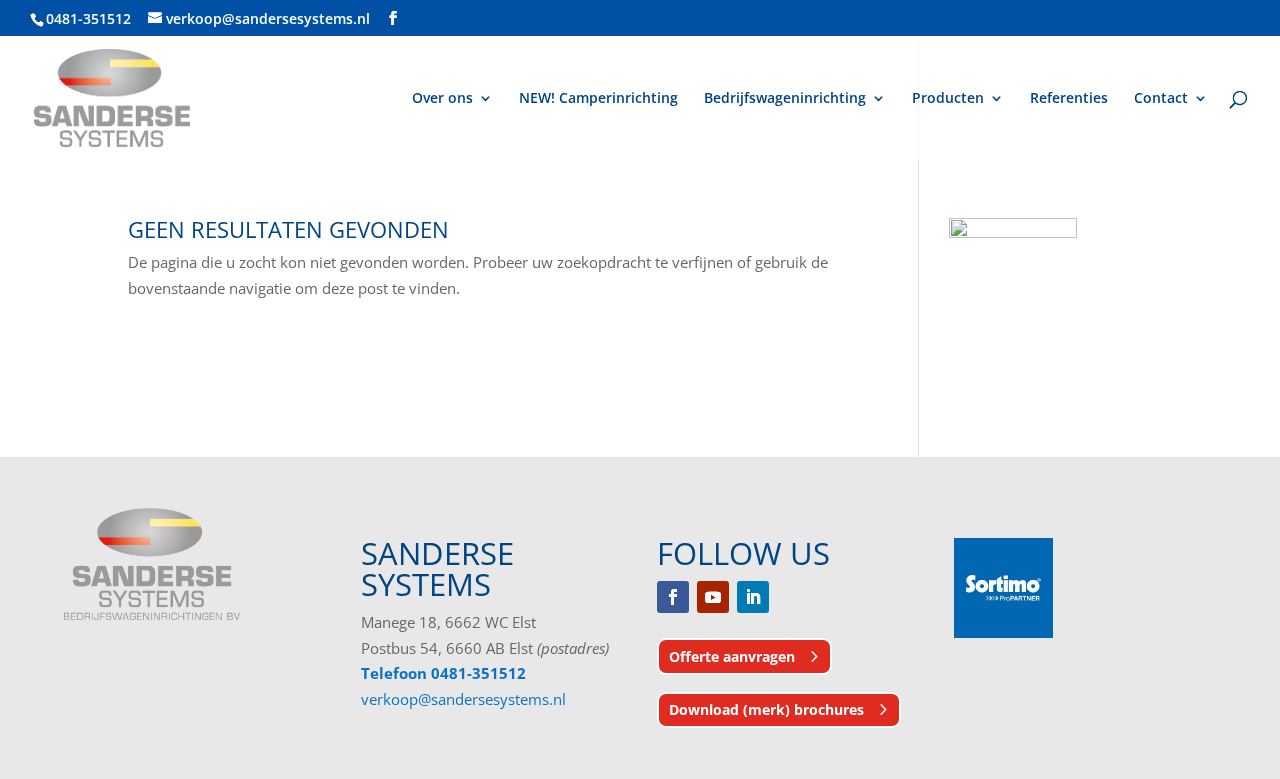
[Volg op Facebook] (673, 597)
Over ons (442, 99)
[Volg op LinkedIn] (753, 597)
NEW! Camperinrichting (598, 99)
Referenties (1069, 99)
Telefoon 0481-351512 (443, 673)
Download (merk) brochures (766, 709)
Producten (948, 99)
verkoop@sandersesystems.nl (463, 699)
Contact (1161, 99)
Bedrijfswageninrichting (785, 99)
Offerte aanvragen (732, 656)
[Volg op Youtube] (713, 597)
